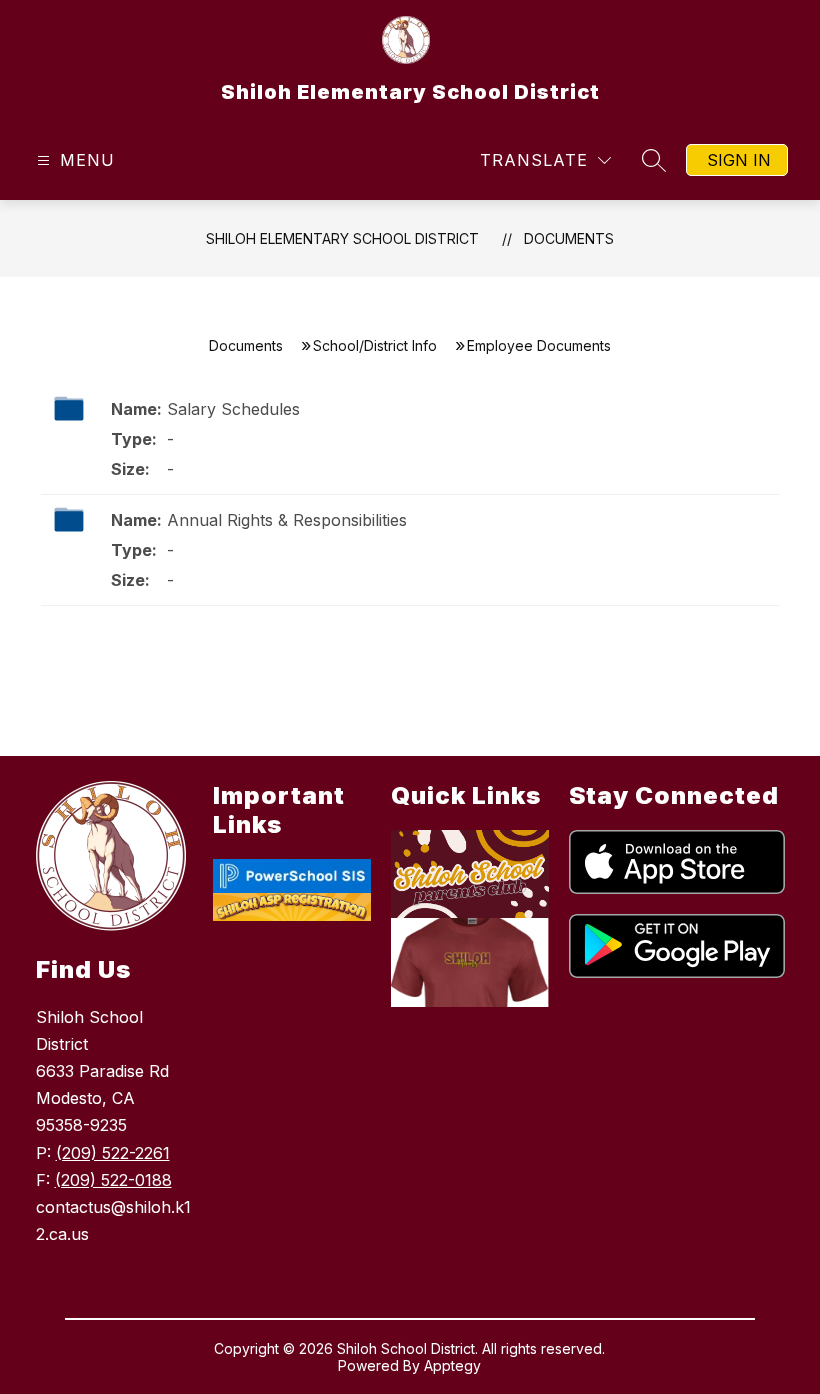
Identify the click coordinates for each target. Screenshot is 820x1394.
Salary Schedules (233, 409)
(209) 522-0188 (113, 1180)
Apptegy (452, 1365)
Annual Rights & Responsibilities (287, 520)
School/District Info (375, 345)
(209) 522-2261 (113, 1153)
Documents (569, 238)
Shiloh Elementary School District (342, 238)
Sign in (739, 160)
